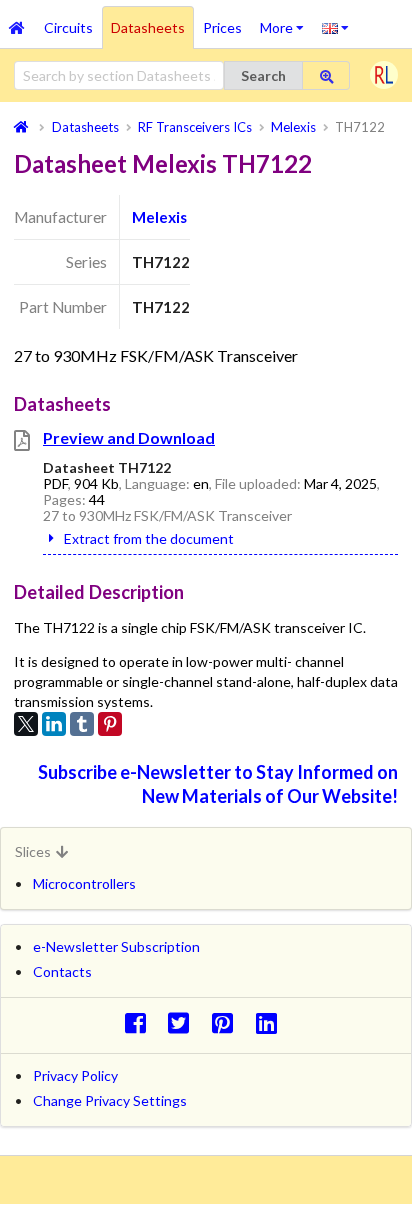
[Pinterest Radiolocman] (228, 1022)
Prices (222, 27)
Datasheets (148, 27)
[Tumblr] (82, 724)
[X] (26, 724)
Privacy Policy (75, 1075)
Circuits (68, 27)
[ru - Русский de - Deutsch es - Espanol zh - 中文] (335, 27)
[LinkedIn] (54, 724)
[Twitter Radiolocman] (184, 1022)
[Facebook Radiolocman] (140, 1022)
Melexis (159, 217)
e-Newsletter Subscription (116, 946)
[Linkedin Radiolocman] (271, 1022)
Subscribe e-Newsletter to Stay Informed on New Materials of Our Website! (218, 783)
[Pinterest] (110, 724)
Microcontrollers (84, 883)
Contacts (62, 971)
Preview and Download (129, 437)
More (286, 21)
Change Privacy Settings (110, 1100)
